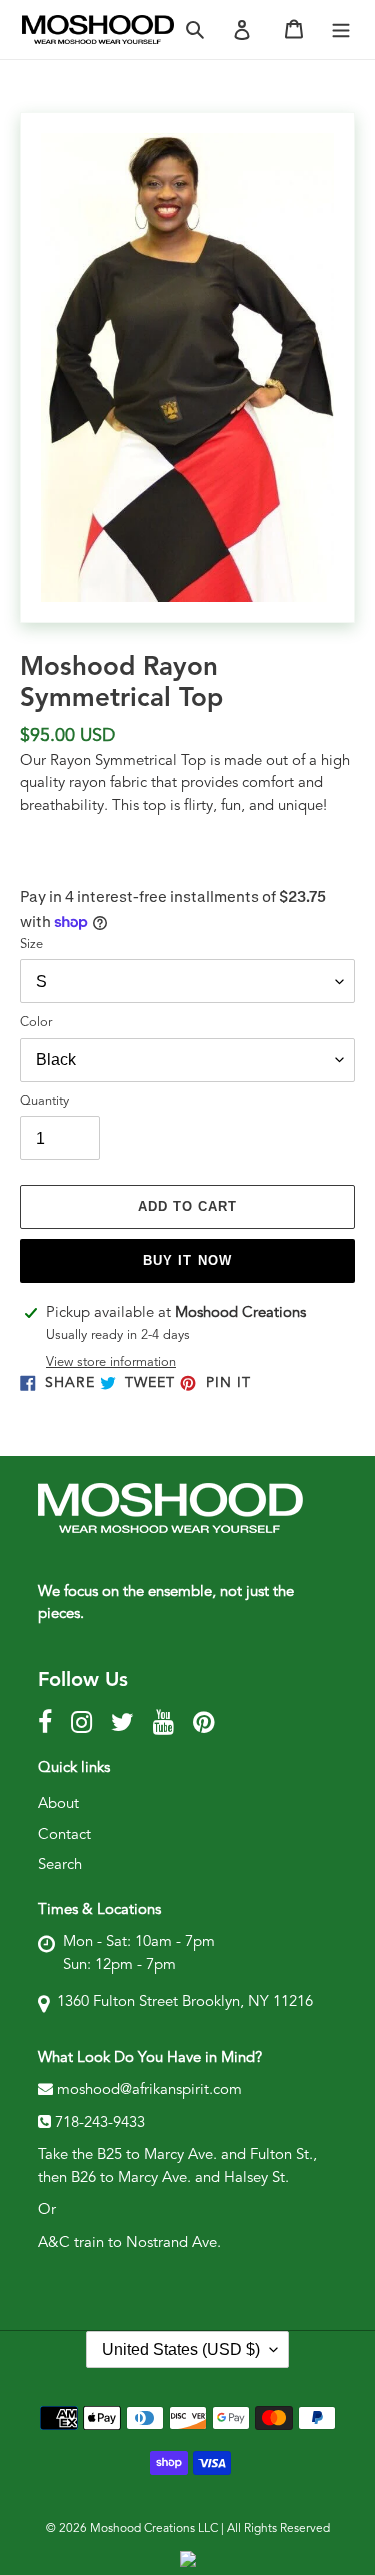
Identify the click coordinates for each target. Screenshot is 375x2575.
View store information (111, 1362)
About (58, 1804)
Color (36, 1022)
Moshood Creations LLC (154, 2529)
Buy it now (187, 1260)
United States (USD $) (181, 2349)
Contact (64, 1835)
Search (60, 1865)
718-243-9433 (100, 2123)
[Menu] (341, 29)
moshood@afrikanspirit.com (147, 2090)
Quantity (44, 1101)
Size (31, 944)
